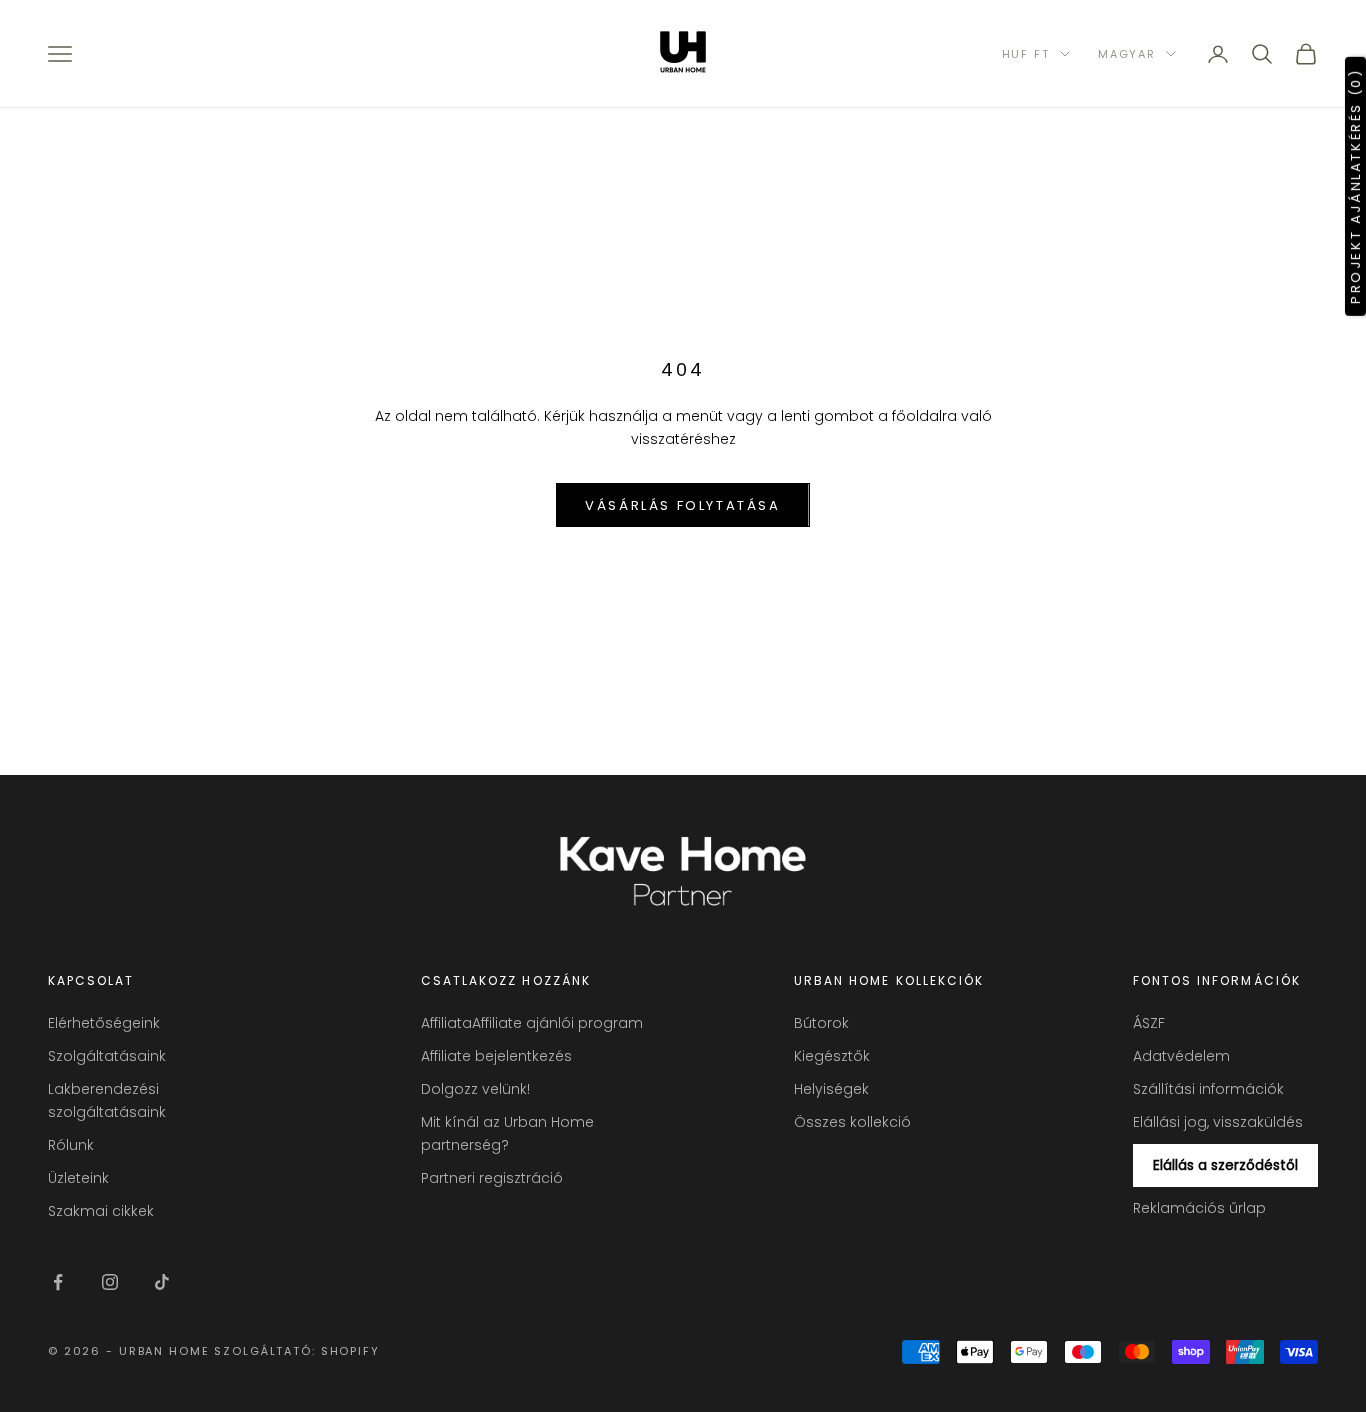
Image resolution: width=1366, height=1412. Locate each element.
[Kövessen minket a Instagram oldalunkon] (110, 1282)
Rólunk (71, 1145)
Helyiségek (831, 1089)
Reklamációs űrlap (1199, 1208)
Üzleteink (78, 1178)
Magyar (1127, 54)
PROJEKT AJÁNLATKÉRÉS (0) (1355, 185)
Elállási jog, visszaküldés (1218, 1122)
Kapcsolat (91, 980)
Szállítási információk (1208, 1089)
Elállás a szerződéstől (1225, 1165)
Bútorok (821, 1023)
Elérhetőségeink (104, 1023)
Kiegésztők (832, 1056)
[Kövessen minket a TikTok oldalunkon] (162, 1282)
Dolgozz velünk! (475, 1089)
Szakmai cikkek (101, 1211)
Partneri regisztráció (492, 1178)
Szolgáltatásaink (107, 1056)
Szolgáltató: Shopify (296, 1351)
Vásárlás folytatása (682, 505)
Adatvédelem (1181, 1056)
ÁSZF (1149, 1023)
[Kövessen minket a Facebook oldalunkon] (58, 1282)
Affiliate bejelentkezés (496, 1056)
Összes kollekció (852, 1122)
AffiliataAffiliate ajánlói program (532, 1023)
